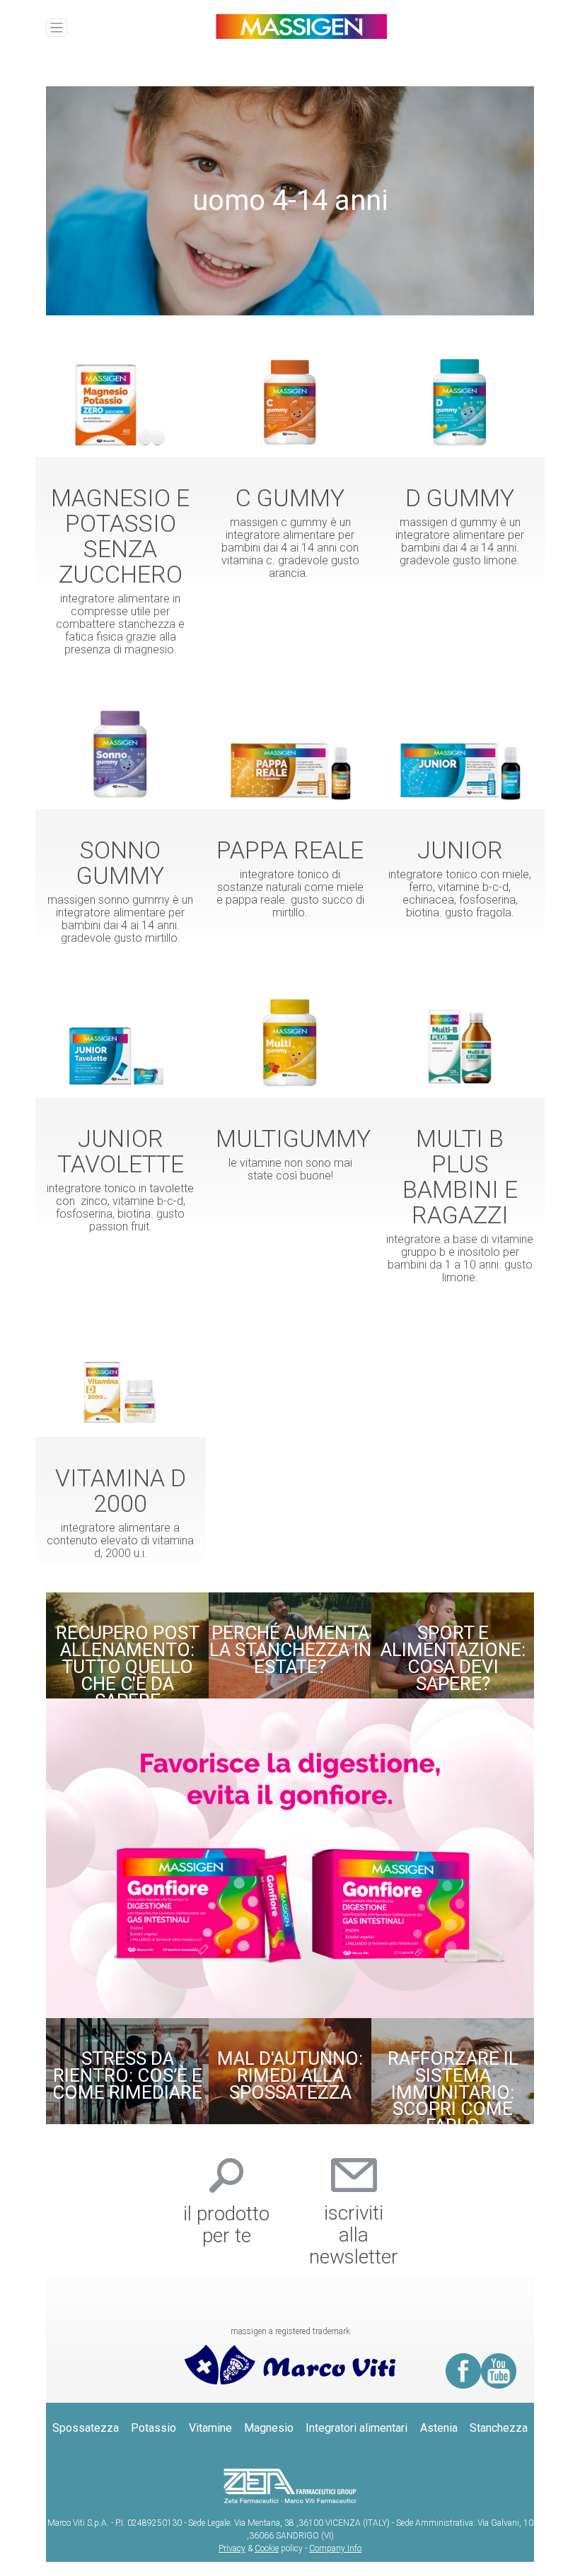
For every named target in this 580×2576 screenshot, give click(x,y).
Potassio (153, 2428)
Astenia (439, 2428)
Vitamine (210, 2428)
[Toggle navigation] (57, 28)
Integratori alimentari (356, 2428)
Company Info (335, 2548)
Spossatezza (86, 2428)
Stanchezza (499, 2428)
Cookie (267, 2548)
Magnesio (269, 2428)
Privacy (232, 2548)
